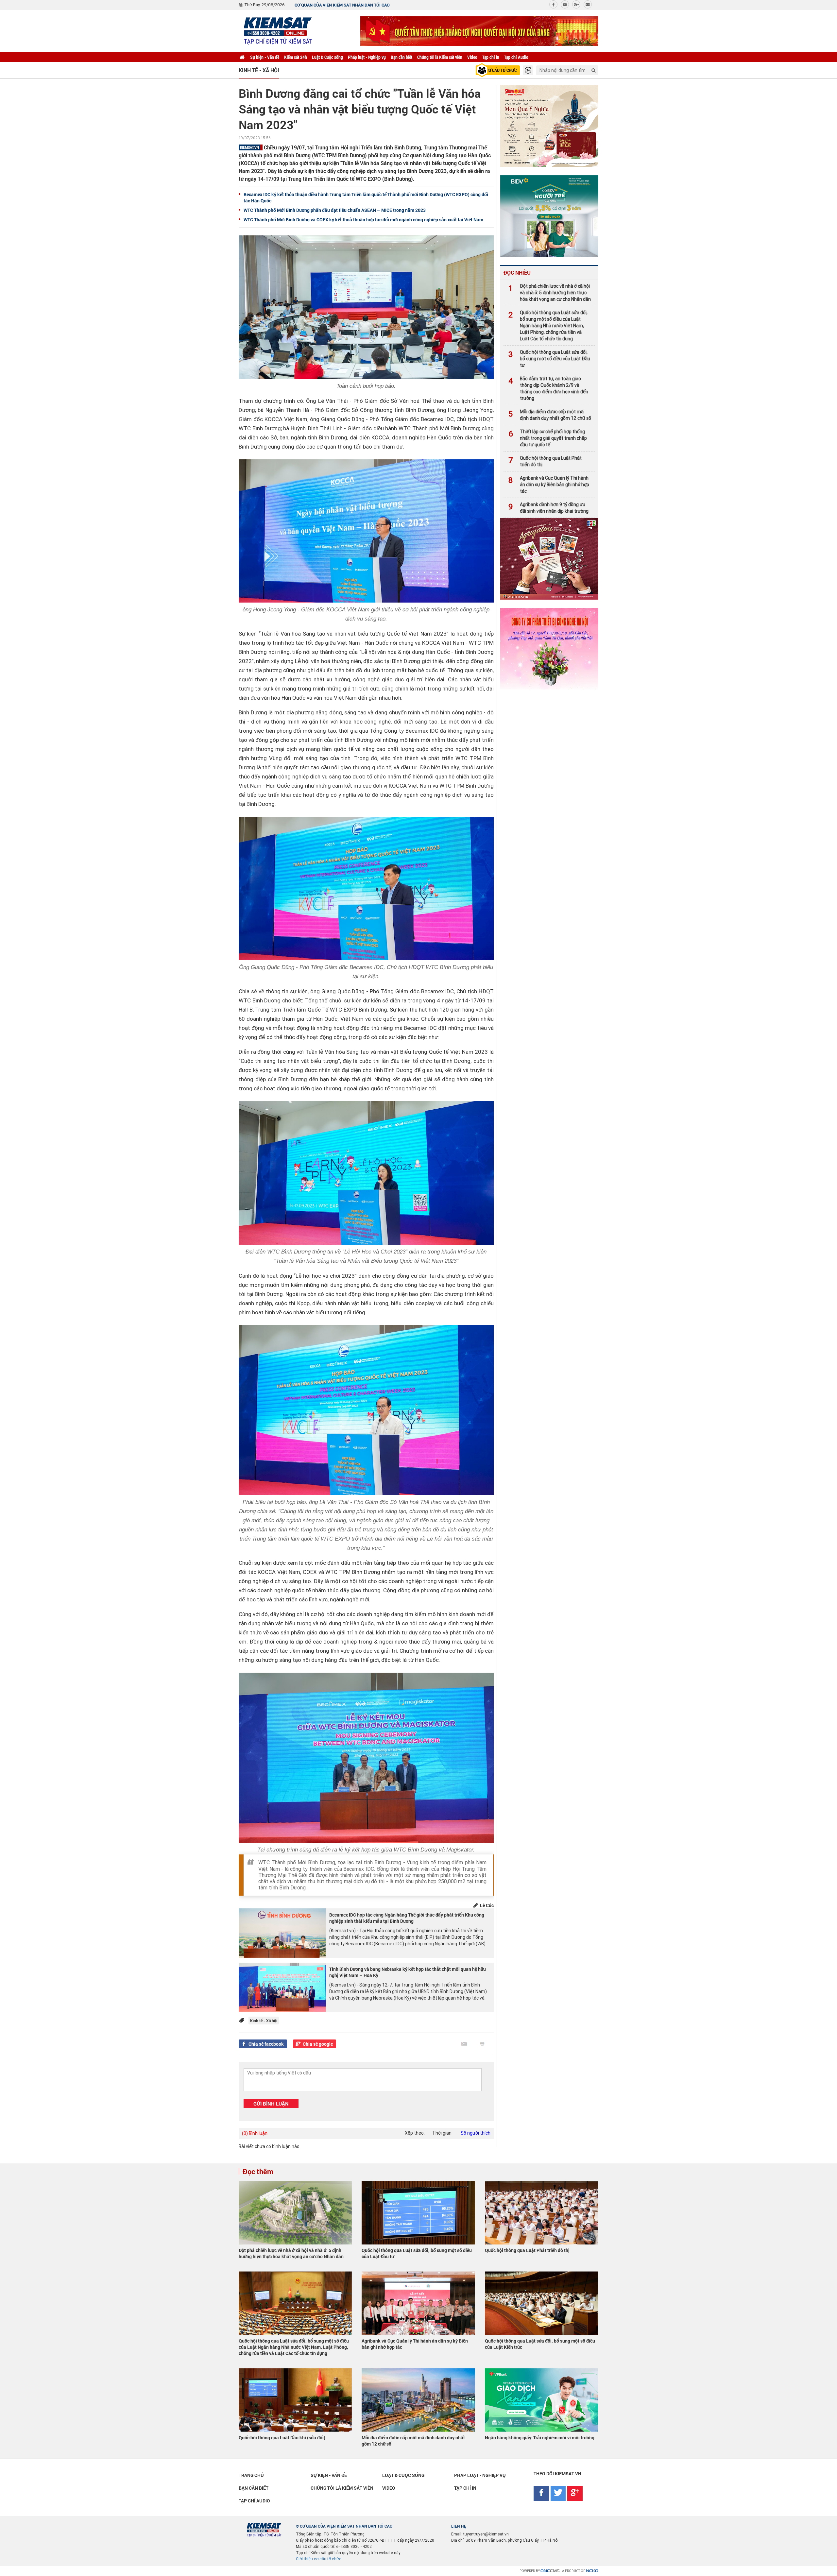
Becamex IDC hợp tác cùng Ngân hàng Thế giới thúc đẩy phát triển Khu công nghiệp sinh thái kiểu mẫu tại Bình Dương (407, 1918)
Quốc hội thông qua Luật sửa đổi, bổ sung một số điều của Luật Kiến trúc (540, 2344)
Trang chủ (251, 2475)
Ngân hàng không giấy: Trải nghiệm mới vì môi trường (540, 2438)
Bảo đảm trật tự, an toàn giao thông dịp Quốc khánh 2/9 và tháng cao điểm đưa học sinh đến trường (548, 388)
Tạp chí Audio (516, 57)
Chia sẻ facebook (266, 2044)
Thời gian (442, 2133)
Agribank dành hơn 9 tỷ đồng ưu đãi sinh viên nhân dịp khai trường (548, 508)
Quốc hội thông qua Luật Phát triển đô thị (545, 461)
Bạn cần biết (401, 57)
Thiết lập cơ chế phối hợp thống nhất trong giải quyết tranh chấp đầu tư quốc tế (548, 438)
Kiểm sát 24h (296, 57)
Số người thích (476, 2133)
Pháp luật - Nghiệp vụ (367, 57)
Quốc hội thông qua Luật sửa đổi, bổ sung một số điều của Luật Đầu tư (549, 359)
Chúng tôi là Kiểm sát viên (440, 57)
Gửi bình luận (271, 2104)
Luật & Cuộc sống (327, 57)
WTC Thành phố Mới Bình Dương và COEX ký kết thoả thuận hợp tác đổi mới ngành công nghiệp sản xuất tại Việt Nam (363, 220)
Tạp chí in (491, 57)
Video (472, 57)
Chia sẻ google (318, 2044)
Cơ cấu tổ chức (501, 70)
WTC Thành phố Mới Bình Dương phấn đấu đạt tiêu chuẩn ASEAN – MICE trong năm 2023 (335, 210)
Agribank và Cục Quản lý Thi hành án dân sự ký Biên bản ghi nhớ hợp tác (549, 485)
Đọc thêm (258, 2171)
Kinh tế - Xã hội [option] (259, 70)
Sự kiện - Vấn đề (265, 57)
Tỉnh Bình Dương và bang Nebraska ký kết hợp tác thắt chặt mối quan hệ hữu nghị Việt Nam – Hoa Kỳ (408, 1972)
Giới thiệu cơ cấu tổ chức (319, 2559)
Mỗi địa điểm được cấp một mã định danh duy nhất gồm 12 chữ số (550, 415)
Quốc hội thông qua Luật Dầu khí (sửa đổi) (282, 2438)
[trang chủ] (242, 57)
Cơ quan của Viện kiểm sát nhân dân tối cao (342, 5)
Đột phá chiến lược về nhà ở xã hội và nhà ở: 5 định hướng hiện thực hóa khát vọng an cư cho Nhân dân (550, 293)
